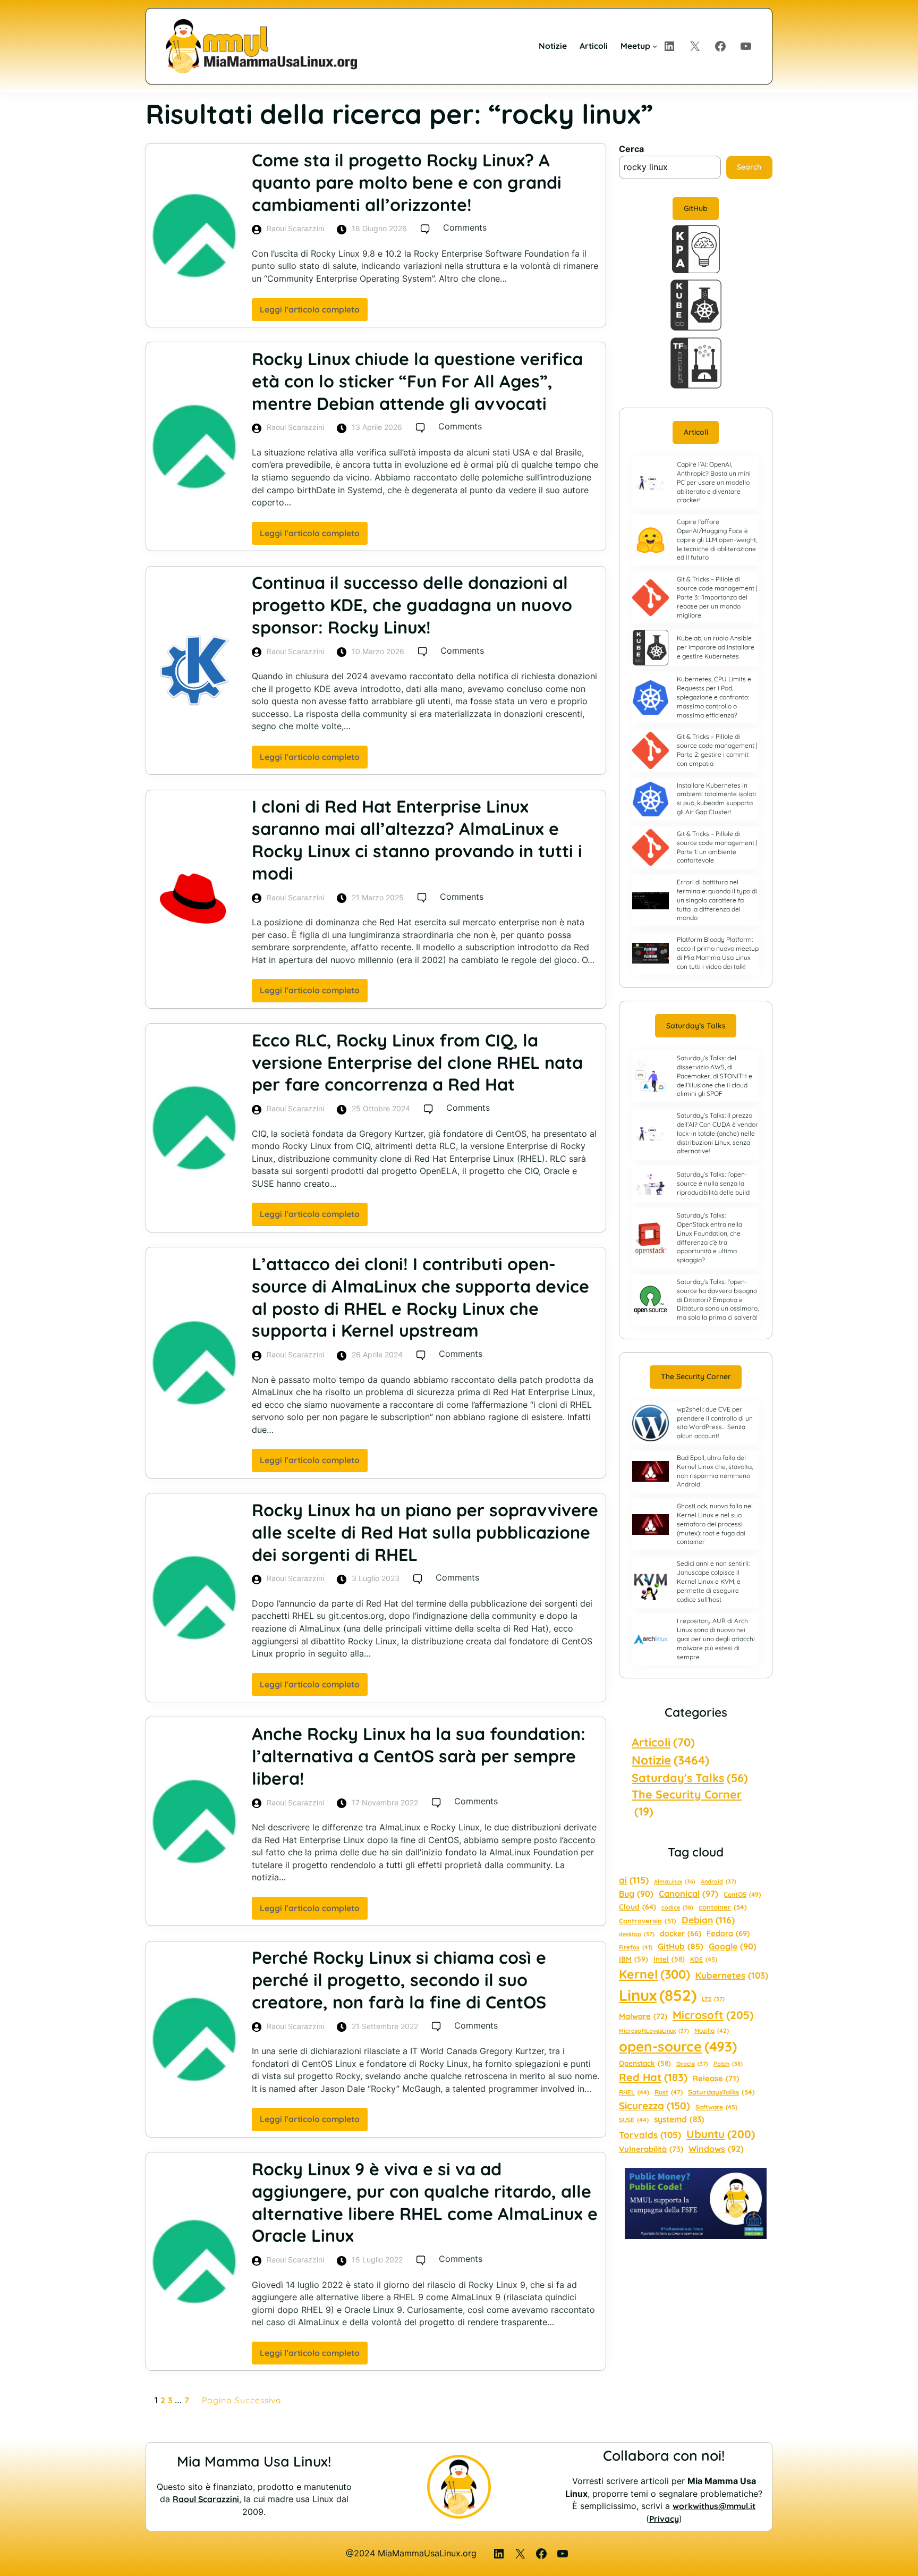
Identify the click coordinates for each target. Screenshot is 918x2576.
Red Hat (653, 2077)
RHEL (634, 2092)
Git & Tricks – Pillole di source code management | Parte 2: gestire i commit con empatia (717, 750)
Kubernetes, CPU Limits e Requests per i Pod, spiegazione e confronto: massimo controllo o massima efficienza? (714, 697)
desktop (637, 1934)
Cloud (637, 1907)
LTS (713, 1999)
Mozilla (712, 2031)
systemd (679, 2119)
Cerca (631, 149)
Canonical (688, 1894)
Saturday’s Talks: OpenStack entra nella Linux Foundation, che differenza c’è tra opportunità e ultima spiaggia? (709, 1238)
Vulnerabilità (651, 2149)
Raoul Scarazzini (206, 2499)
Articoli (696, 432)
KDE (704, 1959)
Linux (658, 1995)
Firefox (636, 1947)
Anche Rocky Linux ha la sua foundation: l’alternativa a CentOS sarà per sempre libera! (419, 1756)
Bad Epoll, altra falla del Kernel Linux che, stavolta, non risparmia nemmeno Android (715, 1471)
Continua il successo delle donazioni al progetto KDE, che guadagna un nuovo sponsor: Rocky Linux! (412, 605)
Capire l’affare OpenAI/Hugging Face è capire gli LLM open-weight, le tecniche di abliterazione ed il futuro (717, 539)
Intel (669, 1959)
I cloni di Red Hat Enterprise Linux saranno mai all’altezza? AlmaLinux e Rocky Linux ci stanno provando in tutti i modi (417, 839)
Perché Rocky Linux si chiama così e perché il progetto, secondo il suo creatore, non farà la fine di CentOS (399, 1980)
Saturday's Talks (690, 1777)
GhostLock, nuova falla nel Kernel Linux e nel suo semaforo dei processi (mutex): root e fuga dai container (715, 1524)
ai (634, 1880)
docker (681, 1933)
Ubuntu (721, 2134)
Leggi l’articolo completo (314, 313)
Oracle (692, 2064)
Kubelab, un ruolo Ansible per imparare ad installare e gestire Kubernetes (716, 647)
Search (749, 167)
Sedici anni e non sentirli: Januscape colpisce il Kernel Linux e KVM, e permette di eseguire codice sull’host (713, 1581)
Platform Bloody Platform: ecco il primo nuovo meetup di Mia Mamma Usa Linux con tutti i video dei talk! (718, 953)
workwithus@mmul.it (714, 2506)
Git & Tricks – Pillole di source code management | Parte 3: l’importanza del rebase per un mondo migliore (717, 597)
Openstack (645, 2063)
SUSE (634, 2120)
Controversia (648, 1921)
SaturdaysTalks (721, 2092)
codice (677, 1907)
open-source (678, 2046)
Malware (643, 2016)
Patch (728, 2064)
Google (733, 1946)
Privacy (664, 2519)
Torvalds (650, 2135)
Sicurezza (654, 2106)
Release (716, 2078)
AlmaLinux (675, 1881)
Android (719, 1881)
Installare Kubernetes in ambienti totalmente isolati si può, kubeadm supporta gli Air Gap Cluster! (716, 799)
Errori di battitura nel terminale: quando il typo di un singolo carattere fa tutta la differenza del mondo (717, 900)
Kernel (654, 1974)
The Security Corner (696, 1376)
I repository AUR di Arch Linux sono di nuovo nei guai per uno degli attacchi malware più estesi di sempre (716, 1638)
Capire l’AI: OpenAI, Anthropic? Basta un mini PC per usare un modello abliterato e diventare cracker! (714, 482)
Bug (636, 1894)
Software (716, 2107)
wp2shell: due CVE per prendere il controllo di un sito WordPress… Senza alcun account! (715, 1422)
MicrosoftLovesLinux (654, 2031)
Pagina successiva (242, 2400)
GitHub (696, 208)
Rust (669, 2092)
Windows (716, 2149)
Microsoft (713, 2015)
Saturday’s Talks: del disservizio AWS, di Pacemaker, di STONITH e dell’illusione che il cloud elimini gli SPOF (715, 1076)
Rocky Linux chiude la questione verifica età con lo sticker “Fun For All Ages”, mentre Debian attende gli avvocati (417, 381)
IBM (634, 1959)
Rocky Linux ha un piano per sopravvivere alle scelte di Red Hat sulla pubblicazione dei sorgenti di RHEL (425, 1532)
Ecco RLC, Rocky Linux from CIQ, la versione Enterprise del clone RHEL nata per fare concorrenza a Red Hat (417, 1062)
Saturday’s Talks (696, 1026)
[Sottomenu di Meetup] (655, 46)
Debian (708, 1920)
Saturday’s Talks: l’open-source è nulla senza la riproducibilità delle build (713, 1183)
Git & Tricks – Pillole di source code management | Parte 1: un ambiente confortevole (717, 847)
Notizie (670, 1760)
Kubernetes (732, 1975)
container (723, 1907)
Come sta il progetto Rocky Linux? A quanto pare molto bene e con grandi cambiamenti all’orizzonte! (407, 182)
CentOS (742, 1894)
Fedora (728, 1933)
